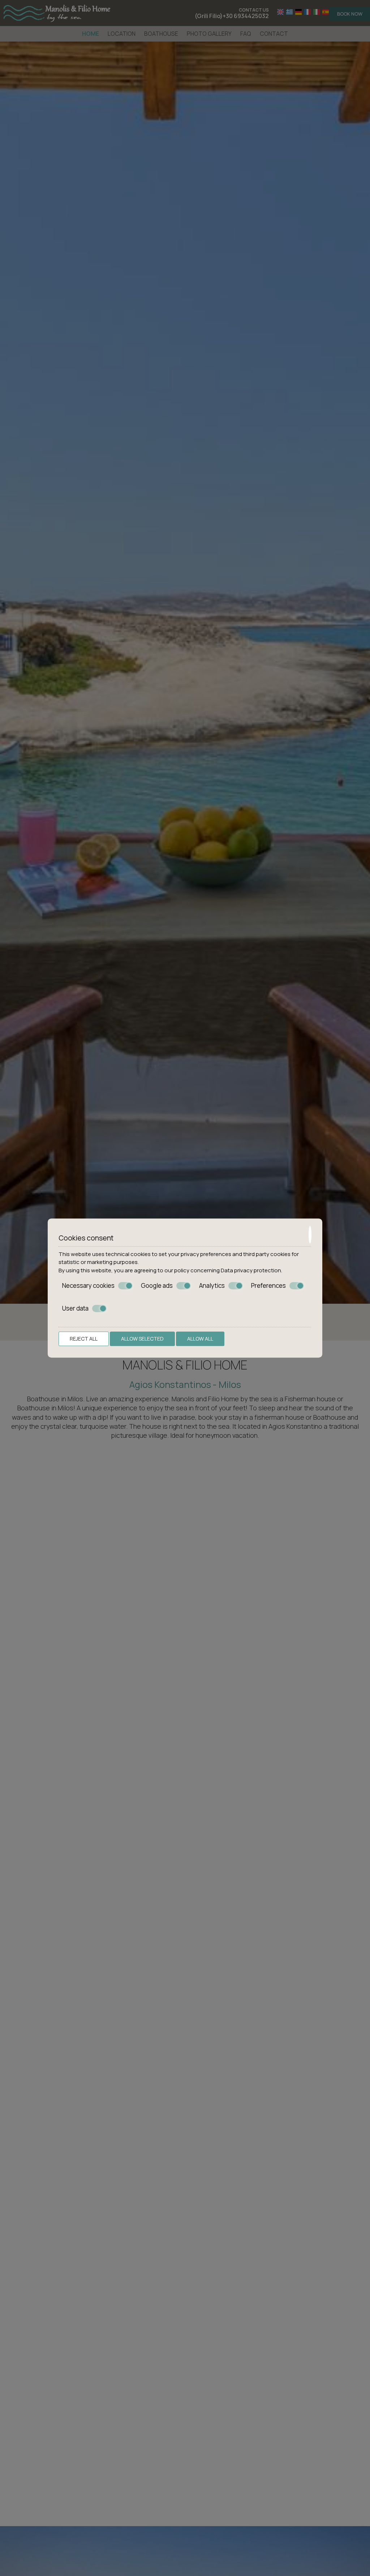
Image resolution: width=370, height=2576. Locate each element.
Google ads (157, 1286)
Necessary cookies (88, 1286)
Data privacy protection (251, 1270)
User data (75, 1308)
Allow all (200, 1339)
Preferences (268, 1286)
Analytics (212, 1286)
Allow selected (142, 1339)
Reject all (84, 1339)
